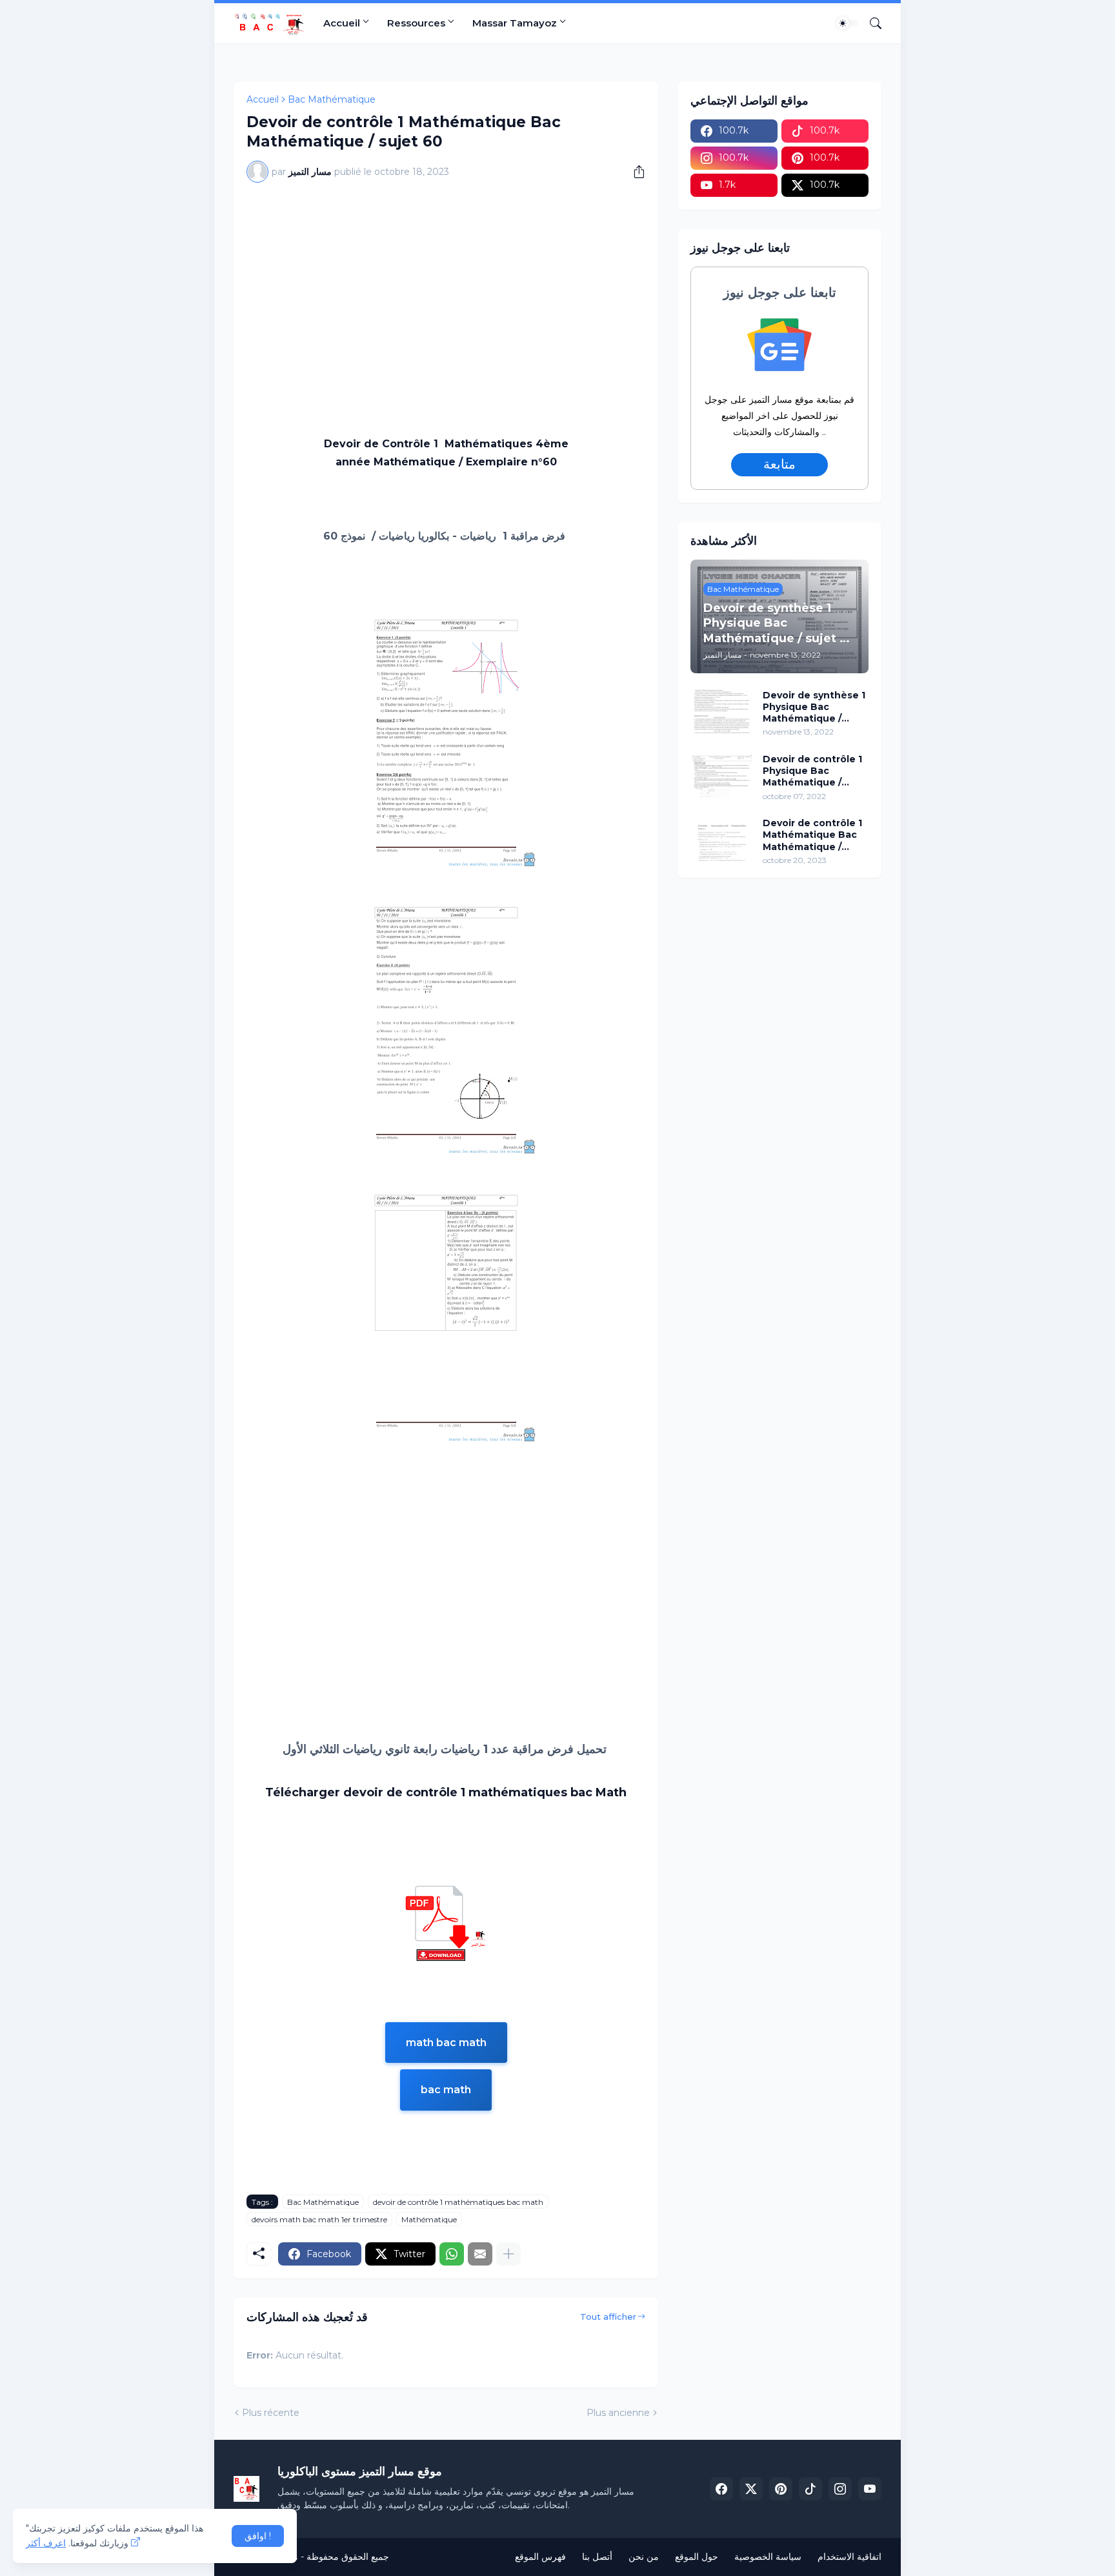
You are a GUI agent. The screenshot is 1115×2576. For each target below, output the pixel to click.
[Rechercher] (870, 23)
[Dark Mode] (847, 23)
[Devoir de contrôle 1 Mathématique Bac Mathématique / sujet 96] (722, 839)
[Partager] (634, 172)
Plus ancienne (618, 2413)
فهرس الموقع (540, 2557)
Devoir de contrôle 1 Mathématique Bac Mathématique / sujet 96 (812, 835)
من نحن (644, 2557)
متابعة (780, 464)
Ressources (416, 23)
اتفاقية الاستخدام (849, 2557)
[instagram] (840, 2489)
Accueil (342, 23)
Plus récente (271, 2413)
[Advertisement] (446, 289)
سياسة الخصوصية (768, 2557)
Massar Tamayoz (515, 23)
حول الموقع (697, 2557)
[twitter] (751, 2489)
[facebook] (721, 2489)
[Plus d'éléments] (508, 2254)
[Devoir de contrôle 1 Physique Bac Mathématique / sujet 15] (722, 775)
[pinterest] (781, 2489)
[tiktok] (810, 2489)
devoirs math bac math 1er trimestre (319, 2219)
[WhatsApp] (452, 2254)
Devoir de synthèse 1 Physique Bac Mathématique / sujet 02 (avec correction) (814, 707)
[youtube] (870, 2489)
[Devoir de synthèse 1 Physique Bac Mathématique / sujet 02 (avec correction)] (722, 711)
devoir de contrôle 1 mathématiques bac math (458, 2202)
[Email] (480, 2254)
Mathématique (429, 2219)
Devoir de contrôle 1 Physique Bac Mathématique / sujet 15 (812, 771)
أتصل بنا (597, 2557)
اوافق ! (258, 2536)
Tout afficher (608, 2317)
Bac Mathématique (332, 99)
